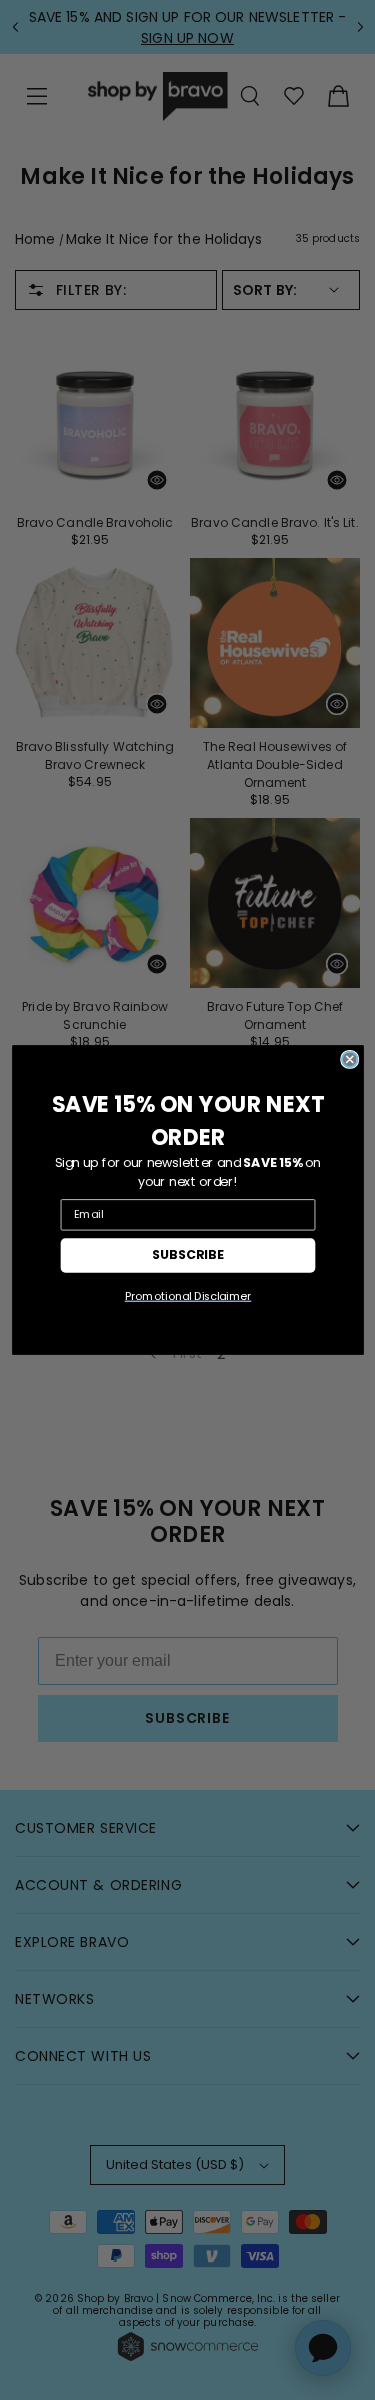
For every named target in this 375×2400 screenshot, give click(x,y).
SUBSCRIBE (188, 1255)
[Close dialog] (349, 1060)
